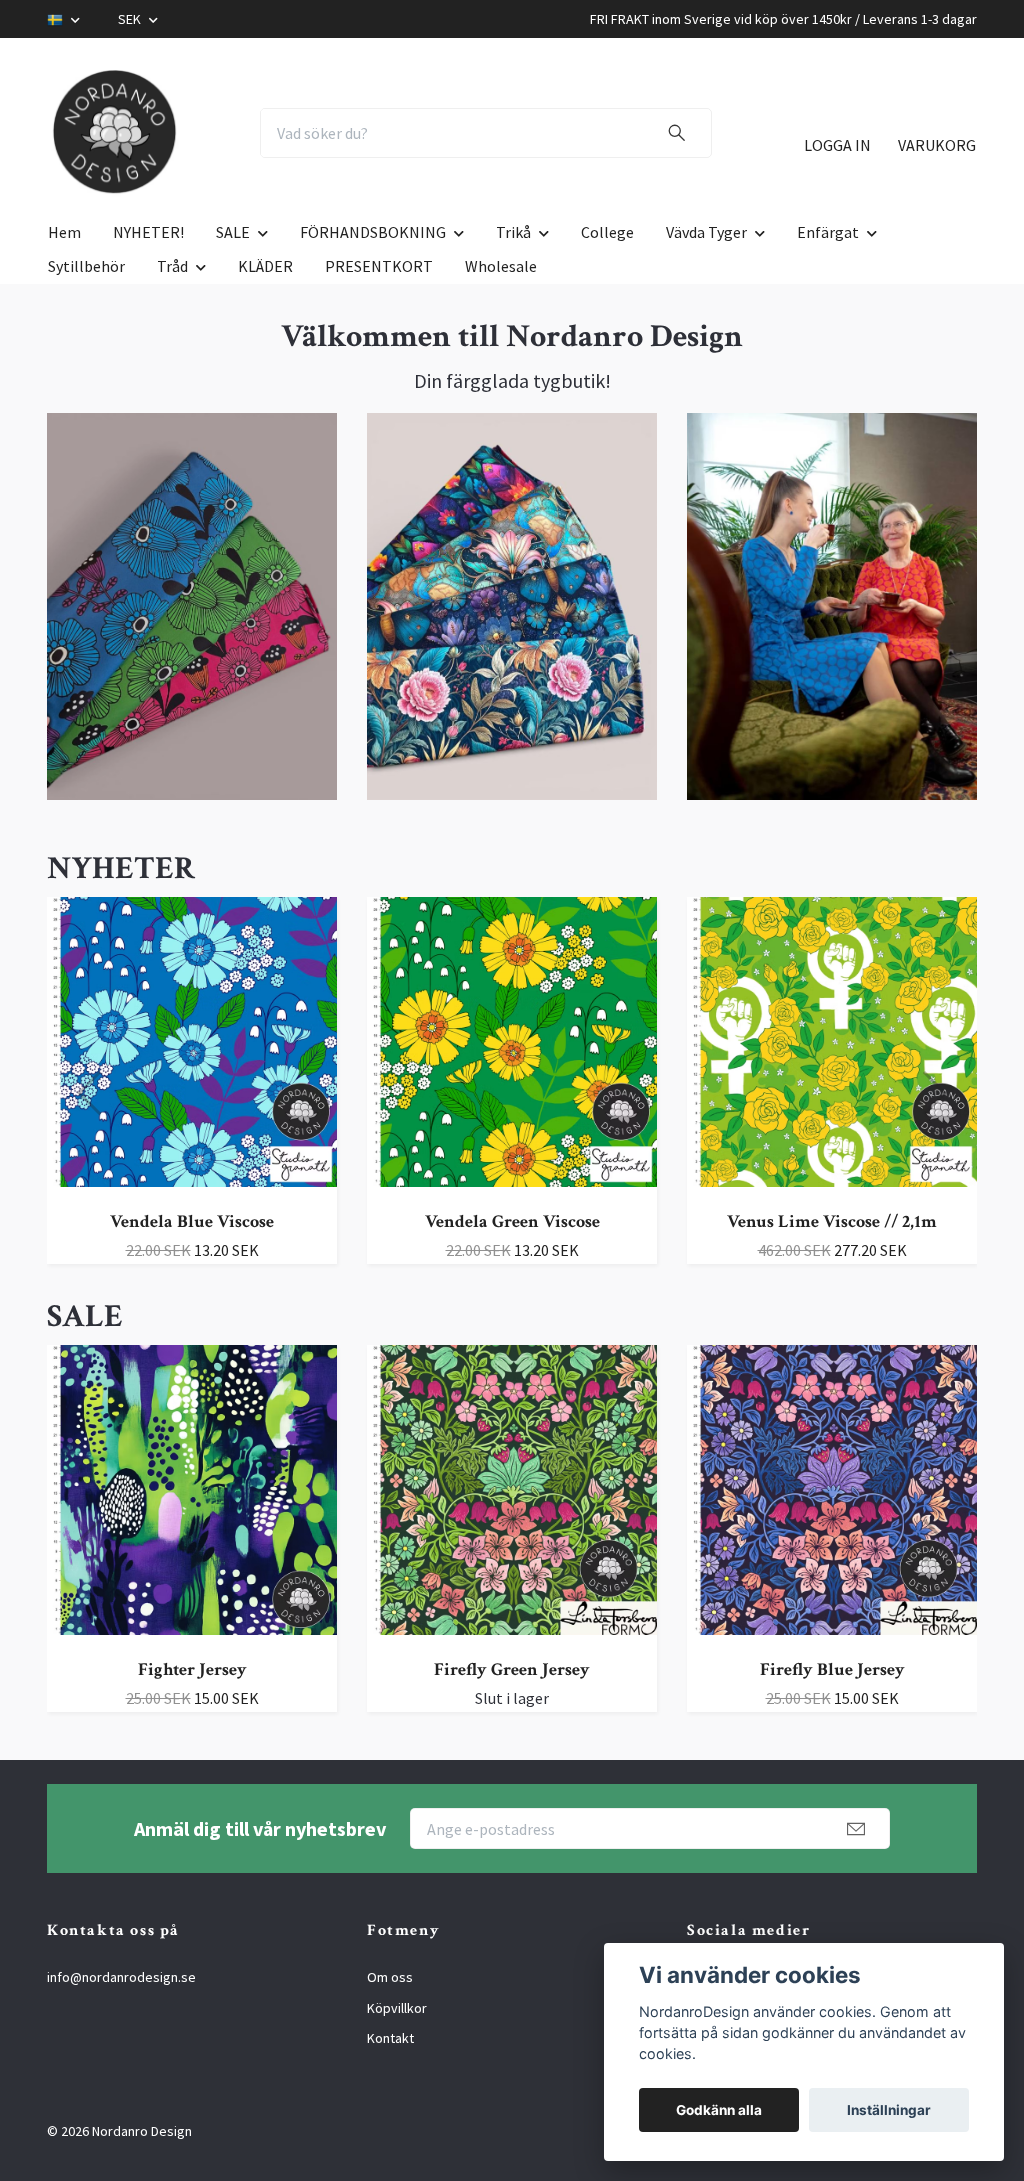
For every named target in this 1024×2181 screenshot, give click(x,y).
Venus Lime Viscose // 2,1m (832, 1221)
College (607, 232)
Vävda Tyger (706, 232)
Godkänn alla (719, 2110)
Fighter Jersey (192, 1669)
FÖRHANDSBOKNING (373, 232)
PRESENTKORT (379, 266)
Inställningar (889, 2110)
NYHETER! (148, 232)
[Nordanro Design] (115, 133)
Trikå (513, 232)
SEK (131, 19)
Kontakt (390, 2038)
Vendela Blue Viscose (192, 1221)
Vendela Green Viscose (512, 1221)
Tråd (172, 266)
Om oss (390, 1977)
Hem (64, 232)
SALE (233, 232)
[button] (90, 1093)
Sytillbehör (86, 266)
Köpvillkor (397, 2008)
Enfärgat (828, 232)
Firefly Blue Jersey (832, 1669)
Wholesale (501, 266)
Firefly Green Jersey (512, 1669)
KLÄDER (265, 266)
